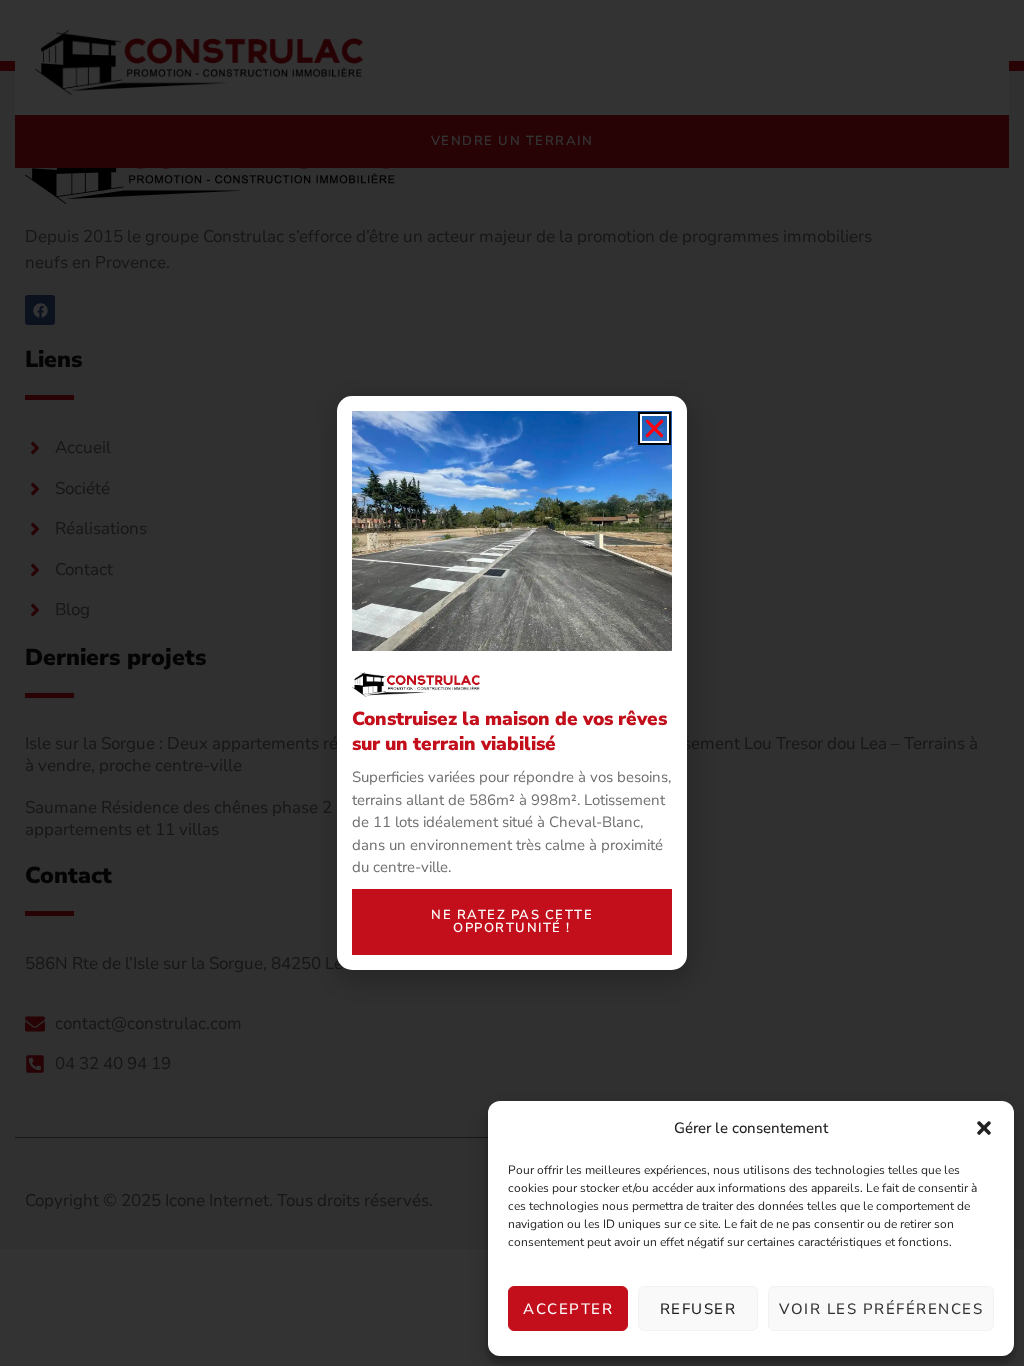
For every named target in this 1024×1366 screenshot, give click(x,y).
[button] (984, 1128)
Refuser (698, 1309)
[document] (512, 683)
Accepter (568, 1309)
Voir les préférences (881, 1309)
